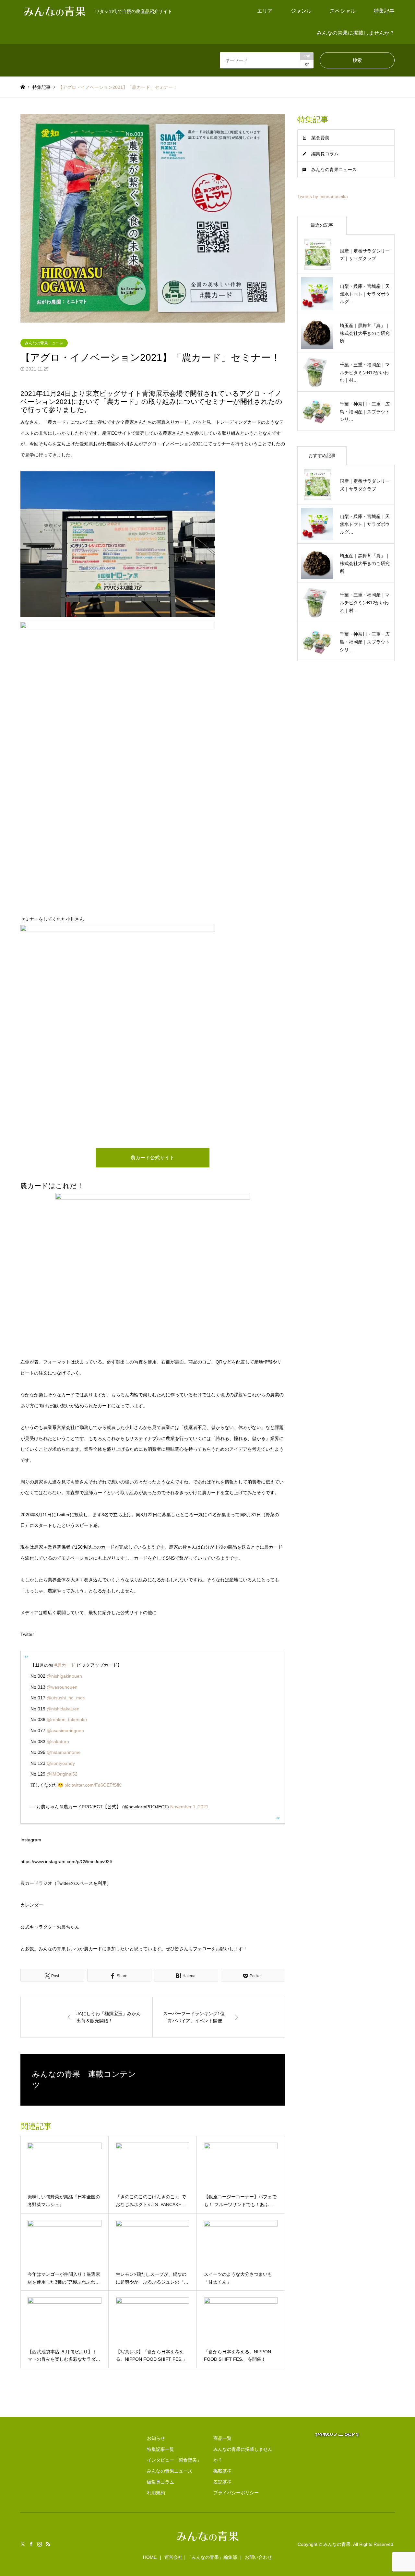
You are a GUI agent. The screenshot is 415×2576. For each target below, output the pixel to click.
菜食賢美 (320, 138)
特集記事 (384, 11)
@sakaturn (58, 1742)
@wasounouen (62, 1687)
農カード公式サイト (153, 1158)
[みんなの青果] (207, 2542)
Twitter (23, 2544)
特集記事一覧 (160, 2449)
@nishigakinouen (64, 1676)
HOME (150, 2557)
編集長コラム (325, 154)
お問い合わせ (258, 2557)
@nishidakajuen (63, 1709)
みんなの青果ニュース (44, 343)
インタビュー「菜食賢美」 (174, 2460)
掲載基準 (222, 2471)
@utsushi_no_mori (66, 1698)
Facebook (31, 2544)
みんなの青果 (337, 2544)
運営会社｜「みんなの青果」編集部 (201, 2557)
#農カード (65, 1665)
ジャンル (301, 11)
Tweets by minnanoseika (323, 196)
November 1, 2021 (189, 1807)
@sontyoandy (61, 1763)
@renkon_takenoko (67, 1719)
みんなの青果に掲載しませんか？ (356, 33)
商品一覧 (222, 2438)
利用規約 (156, 2493)
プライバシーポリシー (236, 2493)
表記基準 (222, 2482)
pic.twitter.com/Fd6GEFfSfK (93, 1785)
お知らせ (156, 2438)
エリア (265, 11)
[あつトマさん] (118, 930)
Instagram (40, 2544)
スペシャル (343, 11)
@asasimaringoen (65, 1731)
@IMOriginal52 (62, 1774)
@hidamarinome (64, 1752)
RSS (48, 2544)
